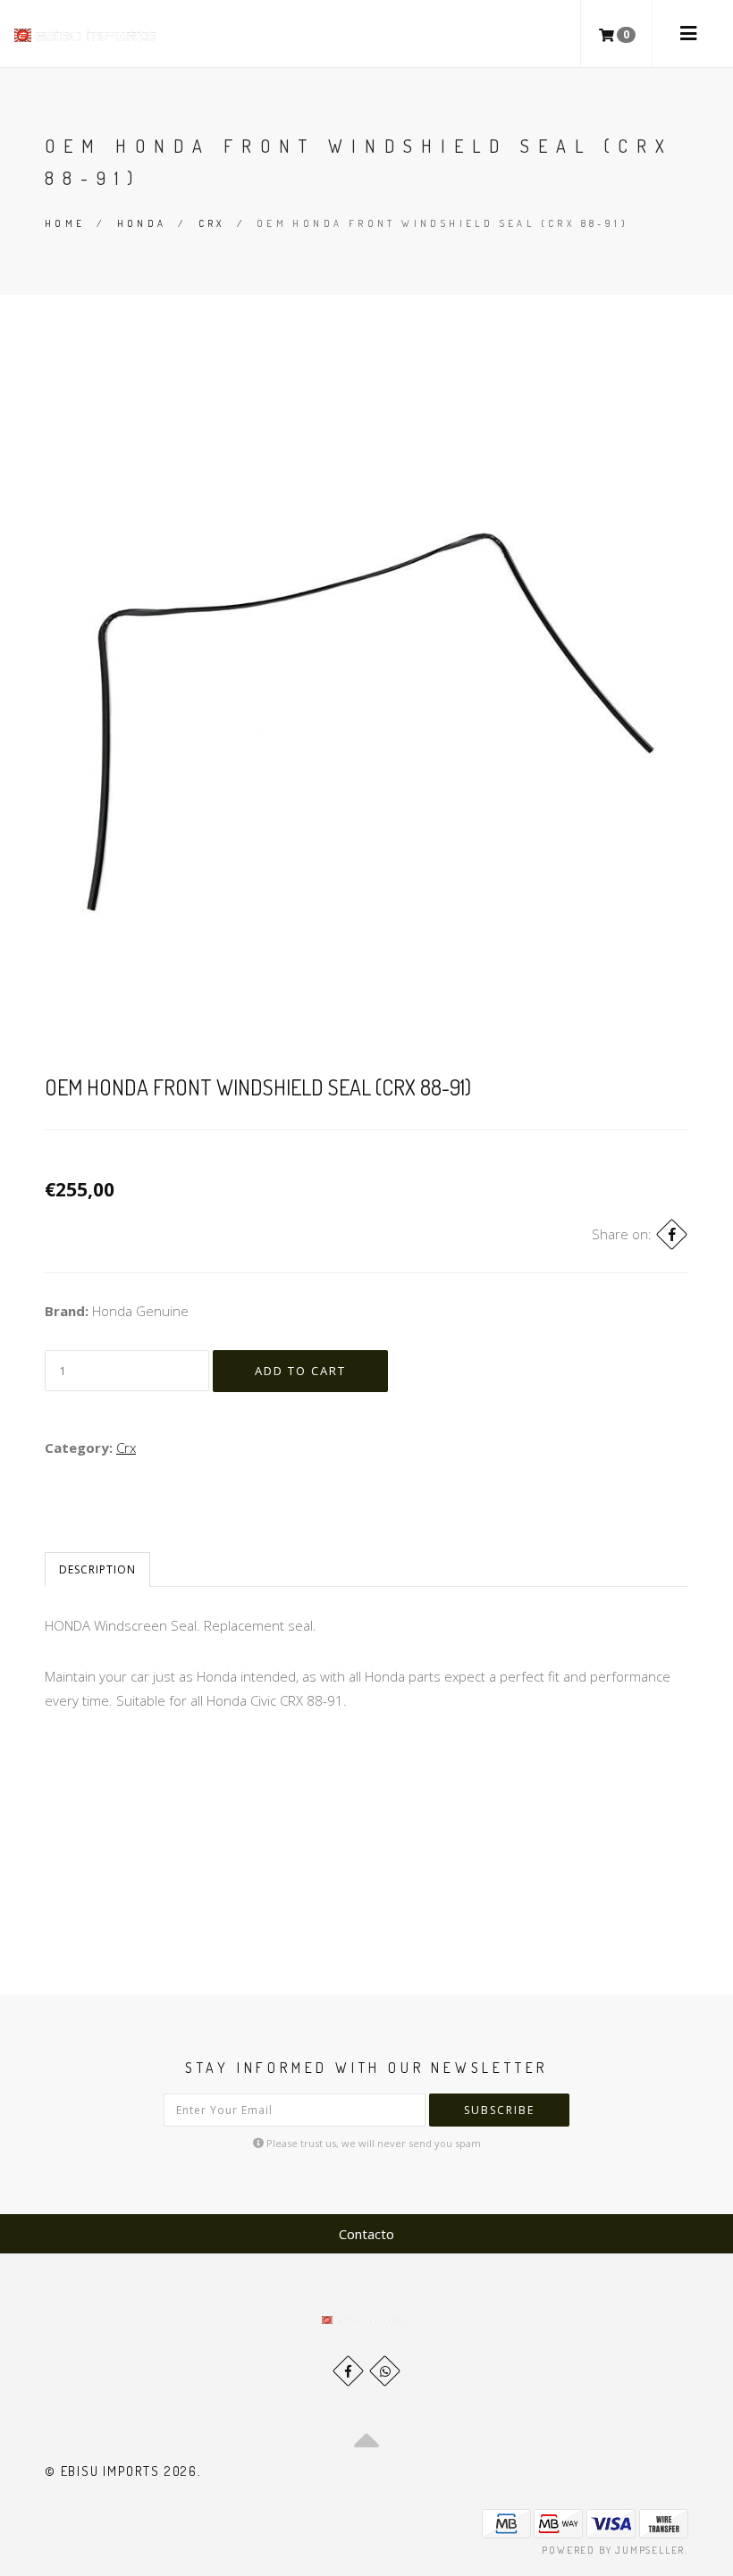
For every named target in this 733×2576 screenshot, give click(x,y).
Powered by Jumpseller (613, 2550)
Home (65, 223)
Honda (142, 223)
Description (97, 1569)
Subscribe (499, 2110)
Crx (212, 223)
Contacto (366, 2234)
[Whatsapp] (385, 2371)
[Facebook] (672, 1234)
